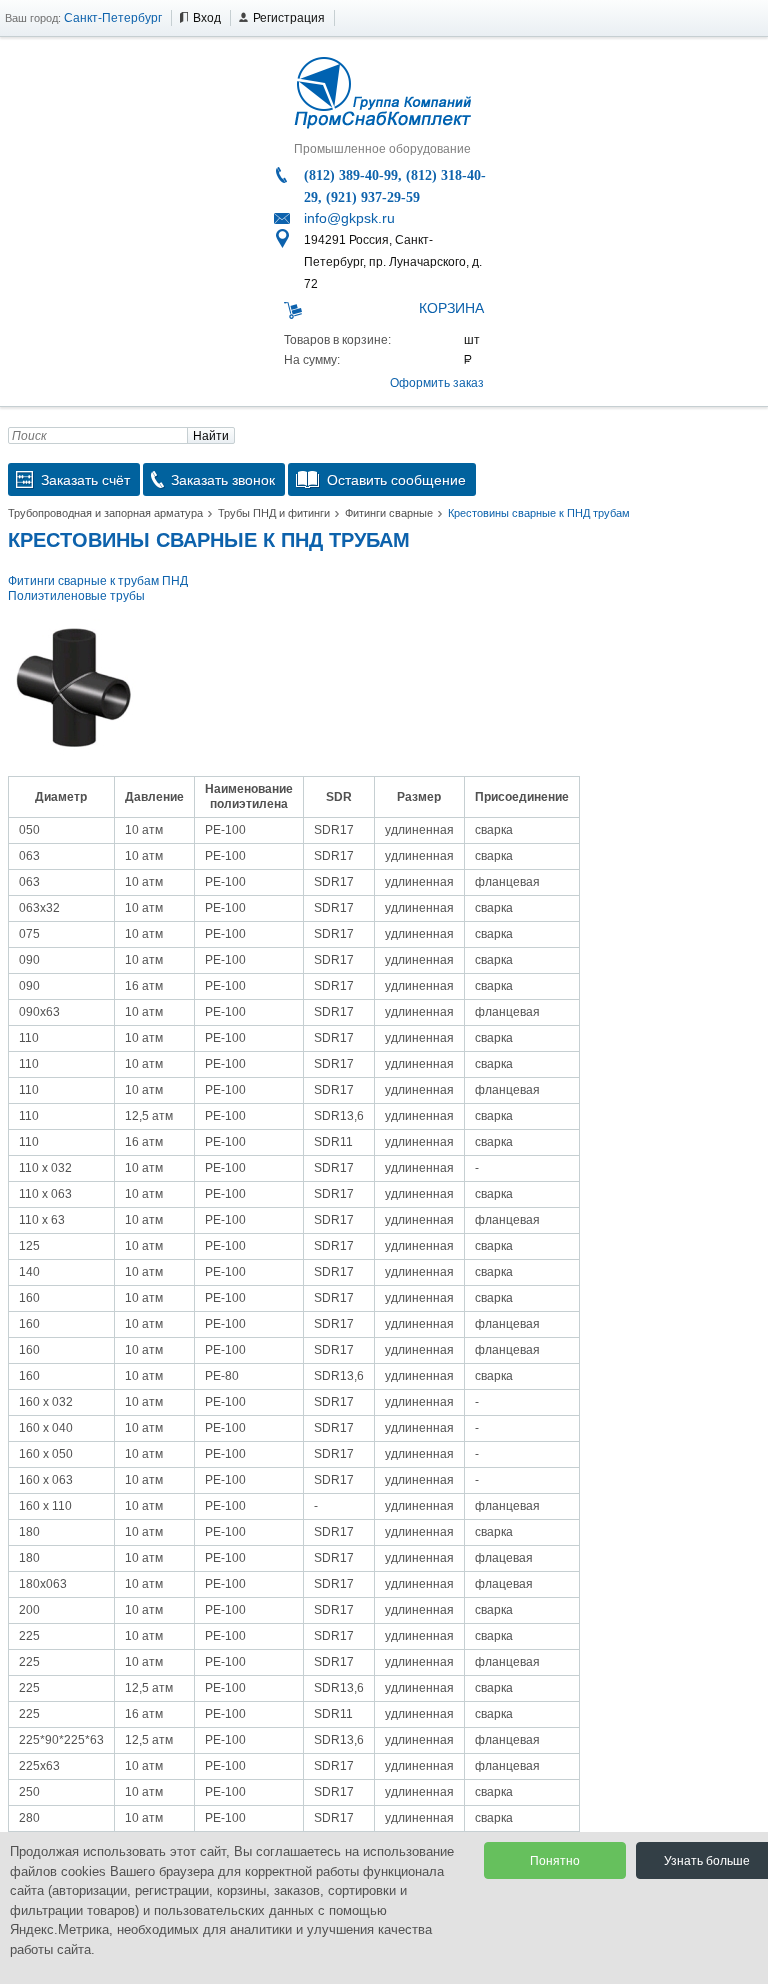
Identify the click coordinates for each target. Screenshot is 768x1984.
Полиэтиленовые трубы (76, 596)
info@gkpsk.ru (349, 218)
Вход (207, 18)
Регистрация (289, 18)
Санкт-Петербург (113, 18)
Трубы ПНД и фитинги (274, 513)
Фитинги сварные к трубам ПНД (98, 581)
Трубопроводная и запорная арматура (105, 513)
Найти (211, 436)
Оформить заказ (437, 383)
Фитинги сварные (389, 513)
